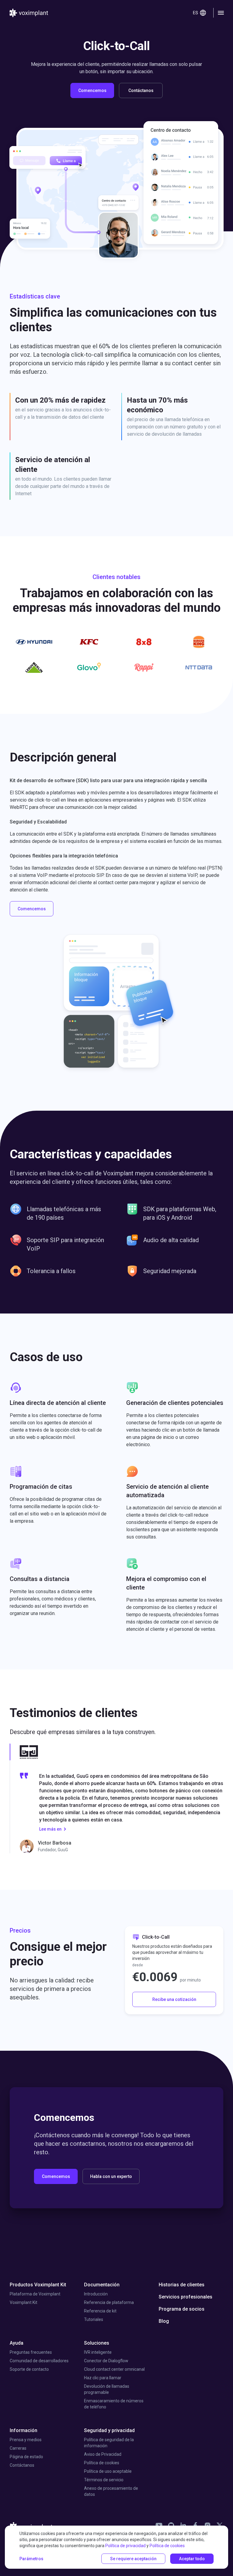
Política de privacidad (125, 2546)
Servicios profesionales (186, 2297)
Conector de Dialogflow (106, 2361)
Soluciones (97, 2343)
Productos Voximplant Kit (38, 2285)
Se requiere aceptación (133, 2559)
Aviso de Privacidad (103, 2454)
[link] (159, 2525)
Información (24, 2430)
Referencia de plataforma (109, 2302)
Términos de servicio (104, 2480)
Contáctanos (22, 2465)
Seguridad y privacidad (109, 2430)
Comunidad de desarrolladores (39, 2361)
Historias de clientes (182, 2285)
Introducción (96, 2294)
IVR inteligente (98, 2352)
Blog (164, 2321)
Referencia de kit (100, 2311)
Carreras (18, 2448)
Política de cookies (102, 2463)
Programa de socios (182, 2309)
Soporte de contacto (29, 2369)
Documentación (102, 2285)
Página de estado (26, 2457)
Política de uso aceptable (108, 2471)
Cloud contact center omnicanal (114, 2369)
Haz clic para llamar (103, 2378)
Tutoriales (94, 2319)
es (196, 13)
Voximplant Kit (24, 2302)
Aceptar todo (192, 2559)
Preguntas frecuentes (31, 2352)
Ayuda (17, 2343)
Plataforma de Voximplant (35, 2294)
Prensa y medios (26, 2440)
